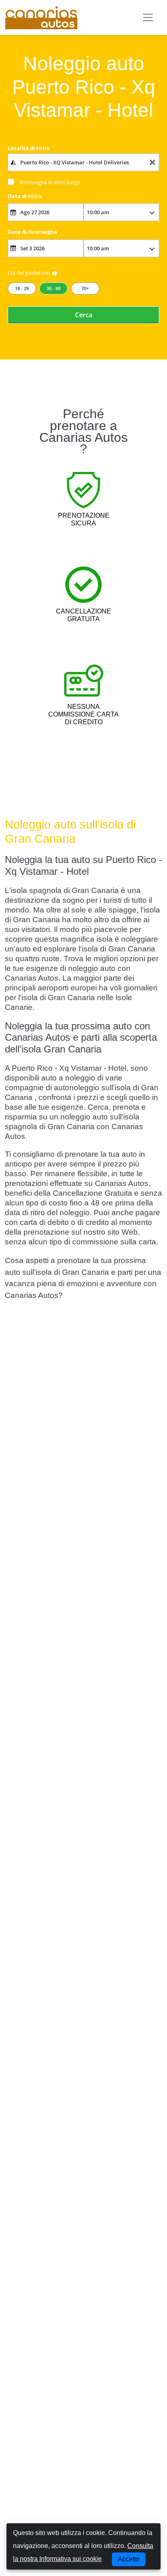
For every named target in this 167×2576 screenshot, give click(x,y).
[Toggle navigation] (148, 17)
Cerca (84, 315)
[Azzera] (152, 162)
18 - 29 (22, 288)
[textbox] (84, 162)
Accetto (129, 2559)
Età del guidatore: (29, 273)
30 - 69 (54, 288)
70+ (85, 288)
